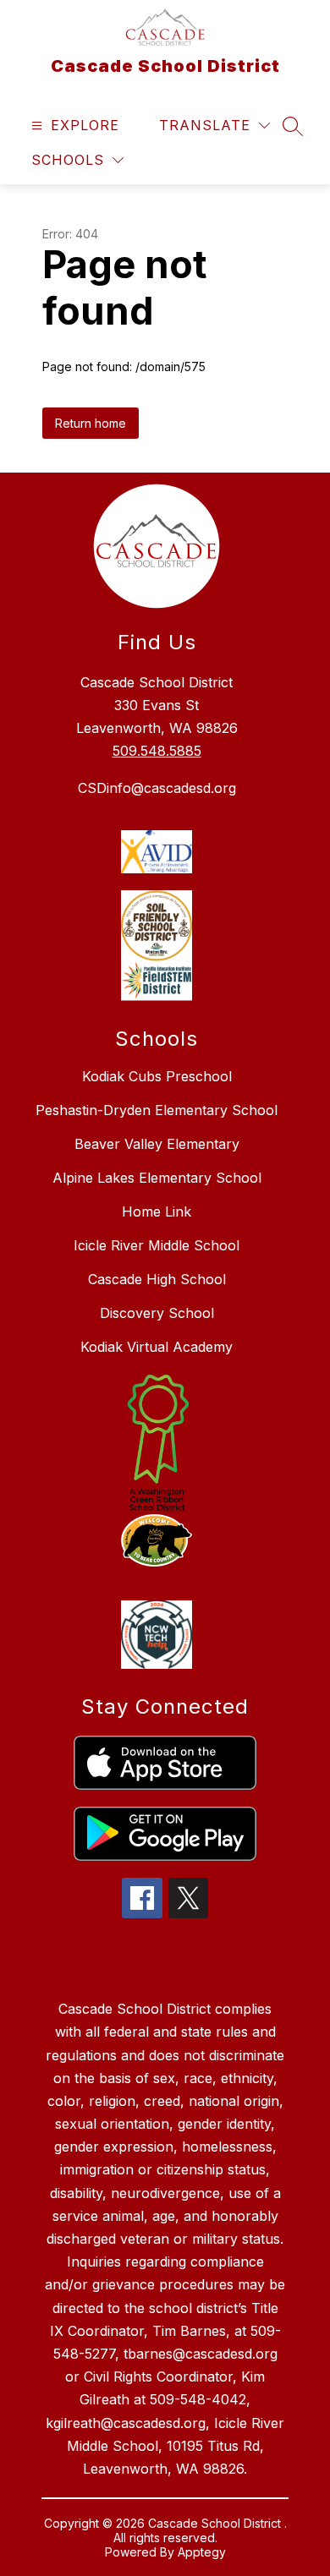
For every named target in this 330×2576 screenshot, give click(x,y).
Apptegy (202, 2552)
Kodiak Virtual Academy (157, 1347)
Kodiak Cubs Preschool (157, 1076)
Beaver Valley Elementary (157, 1144)
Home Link (157, 1211)
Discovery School (157, 1313)
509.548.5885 (157, 751)
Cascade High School (157, 1279)
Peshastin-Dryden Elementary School (157, 1110)
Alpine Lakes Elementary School (157, 1178)
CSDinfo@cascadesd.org (157, 788)
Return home (91, 423)
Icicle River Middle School (157, 1245)
